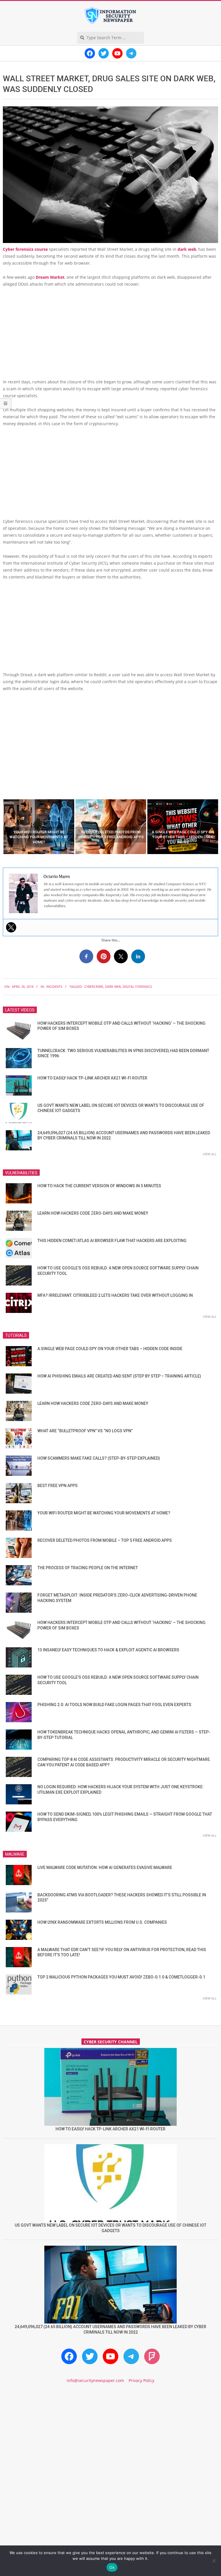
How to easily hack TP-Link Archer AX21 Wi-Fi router (92, 1078)
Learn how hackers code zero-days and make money (93, 1213)
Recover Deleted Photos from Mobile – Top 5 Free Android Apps (105, 1540)
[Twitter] (11, 927)
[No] (214, 2561)
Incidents (54, 987)
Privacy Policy (141, 2380)
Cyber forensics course (25, 249)
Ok (112, 2567)
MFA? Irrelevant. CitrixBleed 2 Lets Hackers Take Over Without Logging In (115, 1295)
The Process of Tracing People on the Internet (88, 1568)
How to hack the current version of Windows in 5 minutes (99, 1186)
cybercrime (94, 987)
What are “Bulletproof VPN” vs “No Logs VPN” (85, 1431)
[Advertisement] (110, 335)
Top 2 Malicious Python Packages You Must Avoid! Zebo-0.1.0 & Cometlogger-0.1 (121, 1977)
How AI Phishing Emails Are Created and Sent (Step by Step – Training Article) (119, 1376)
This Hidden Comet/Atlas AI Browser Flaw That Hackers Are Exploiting (112, 1241)
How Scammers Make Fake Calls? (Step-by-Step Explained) (99, 1458)
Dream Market (50, 277)
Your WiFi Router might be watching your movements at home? (104, 1513)
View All (210, 1154)
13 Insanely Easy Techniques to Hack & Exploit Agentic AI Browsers (108, 1650)
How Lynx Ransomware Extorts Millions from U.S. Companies (102, 1922)
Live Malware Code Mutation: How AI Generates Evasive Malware (105, 1868)
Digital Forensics (137, 987)
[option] (39, 827)
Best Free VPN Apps (58, 1486)
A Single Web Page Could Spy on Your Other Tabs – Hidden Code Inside (110, 1349)
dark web (187, 249)
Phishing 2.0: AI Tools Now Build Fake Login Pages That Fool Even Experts (114, 1705)
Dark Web (113, 987)
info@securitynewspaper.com (95, 2380)
